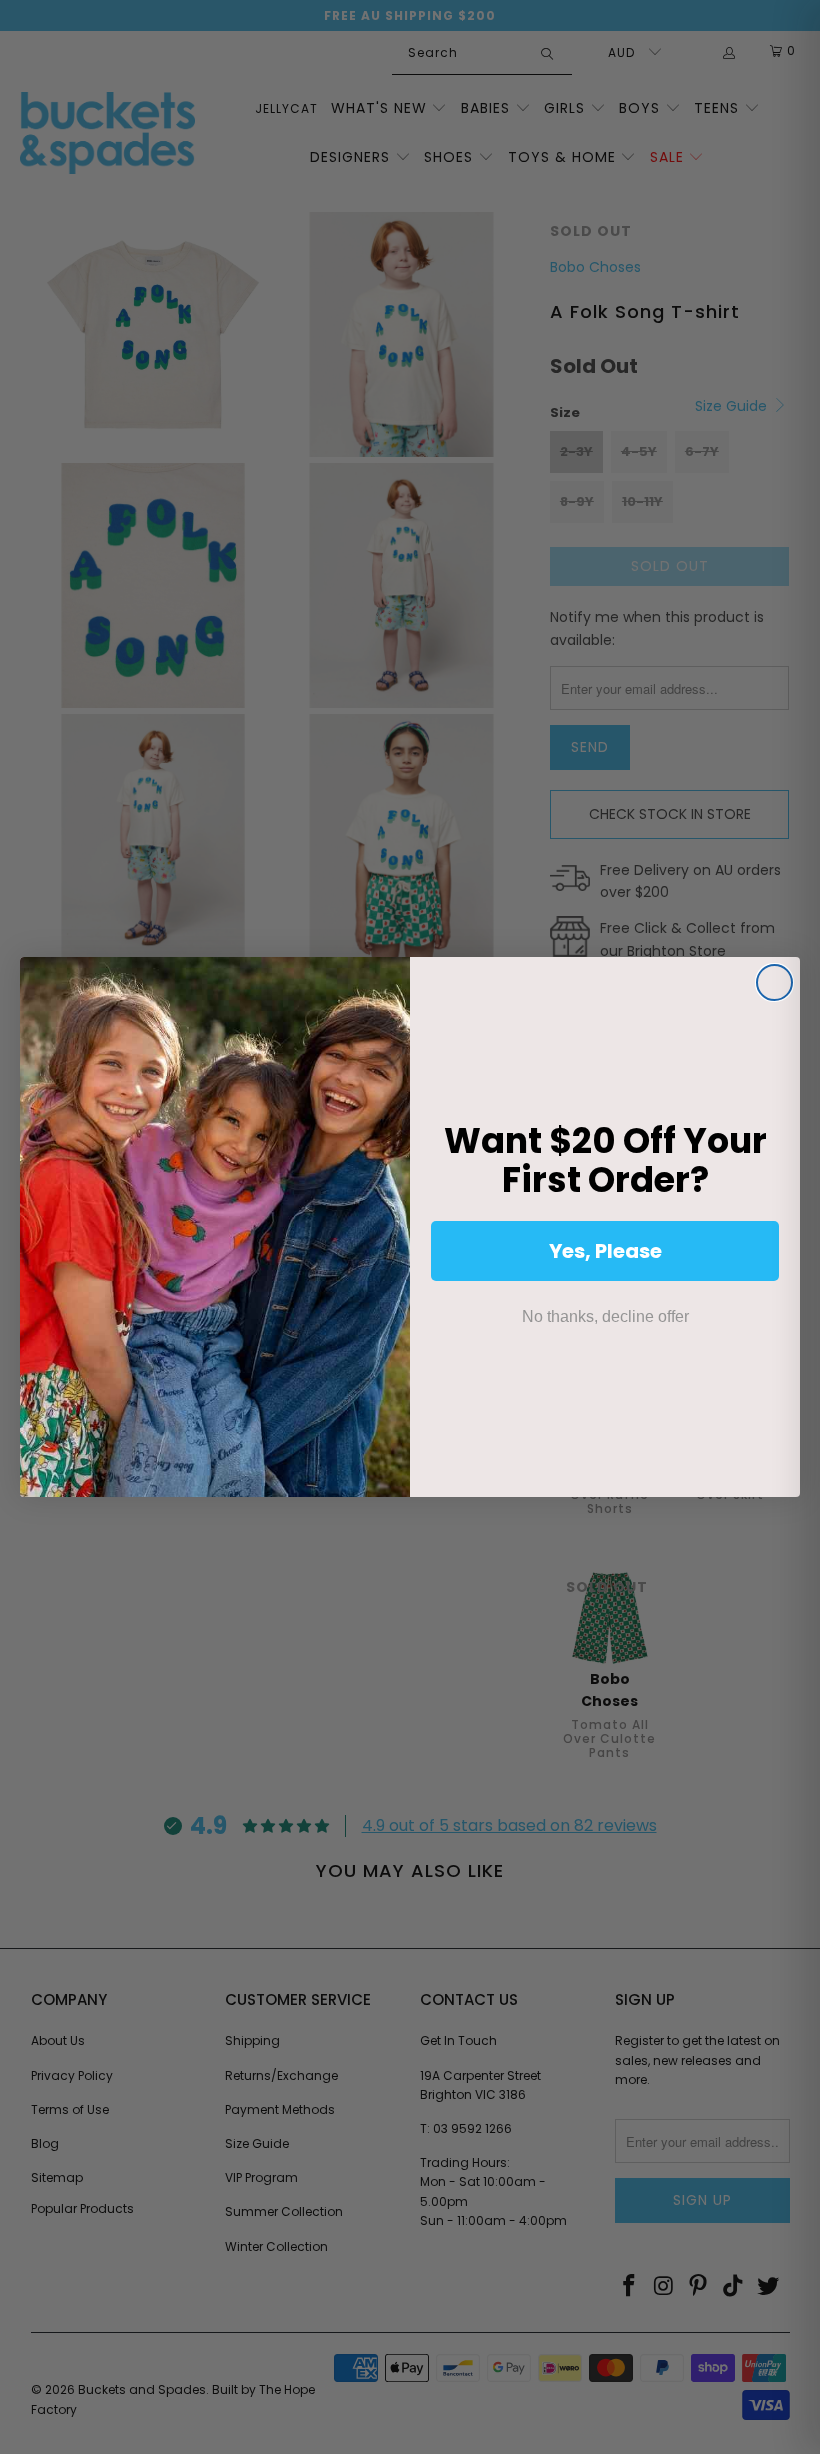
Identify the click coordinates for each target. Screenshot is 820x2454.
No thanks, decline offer (605, 1316)
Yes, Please (605, 1251)
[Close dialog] (774, 982)
